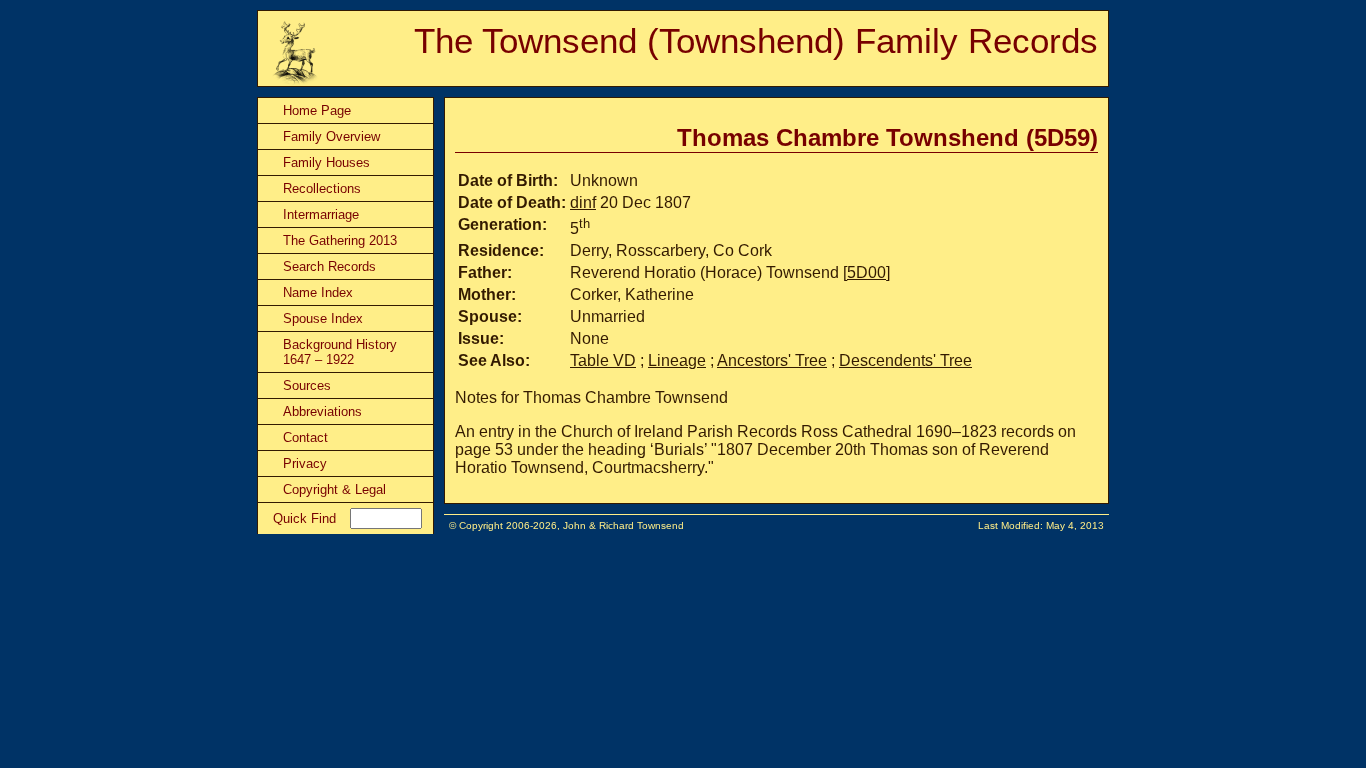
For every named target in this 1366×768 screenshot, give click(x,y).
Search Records (329, 266)
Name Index (318, 292)
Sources (307, 385)
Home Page (317, 110)
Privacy (305, 463)
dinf (583, 202)
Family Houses (326, 162)
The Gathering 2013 (340, 240)
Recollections (322, 188)
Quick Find (304, 518)
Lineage (677, 360)
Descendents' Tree (905, 360)
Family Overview (331, 136)
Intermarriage (321, 214)
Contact (305, 437)
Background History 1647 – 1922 (340, 352)
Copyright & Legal (334, 489)
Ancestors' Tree (772, 360)
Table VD (603, 360)
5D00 (866, 272)
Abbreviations (322, 411)
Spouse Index (323, 318)
